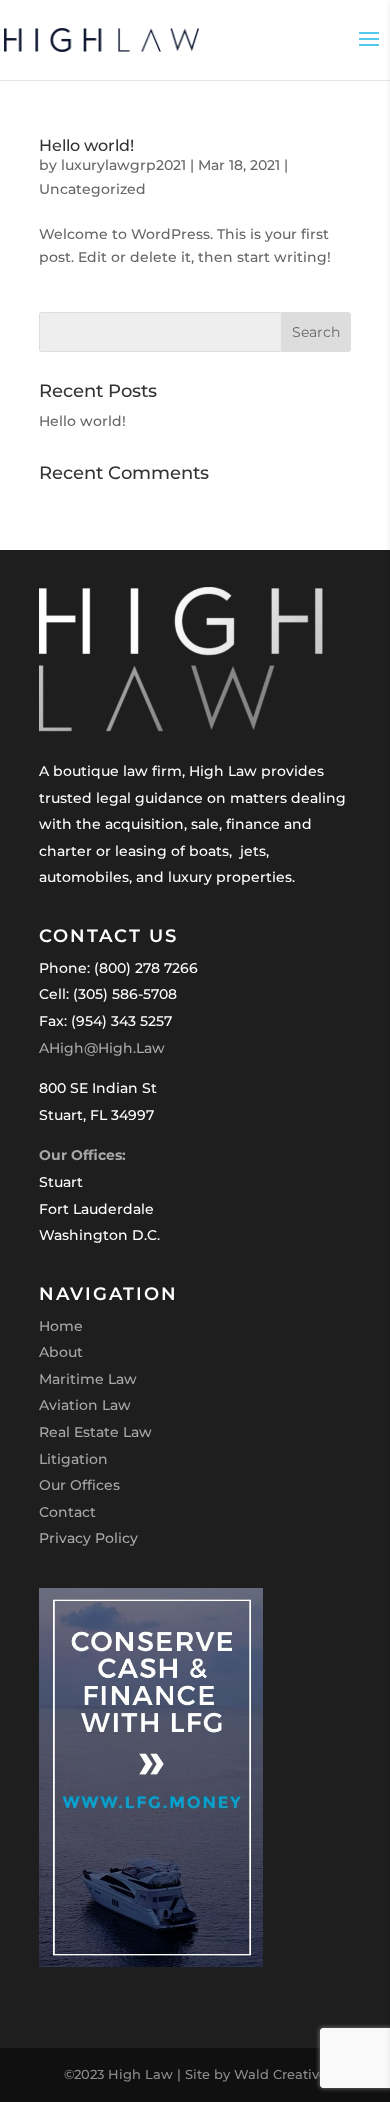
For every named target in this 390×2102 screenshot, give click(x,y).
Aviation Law (85, 1405)
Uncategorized (92, 189)
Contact (67, 1512)
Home (61, 1326)
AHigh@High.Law (102, 1048)
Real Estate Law (95, 1432)
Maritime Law (88, 1379)
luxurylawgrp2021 (123, 165)
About (61, 1352)
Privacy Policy (88, 1538)
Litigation (73, 1459)
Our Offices (79, 1485)
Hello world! (86, 145)
